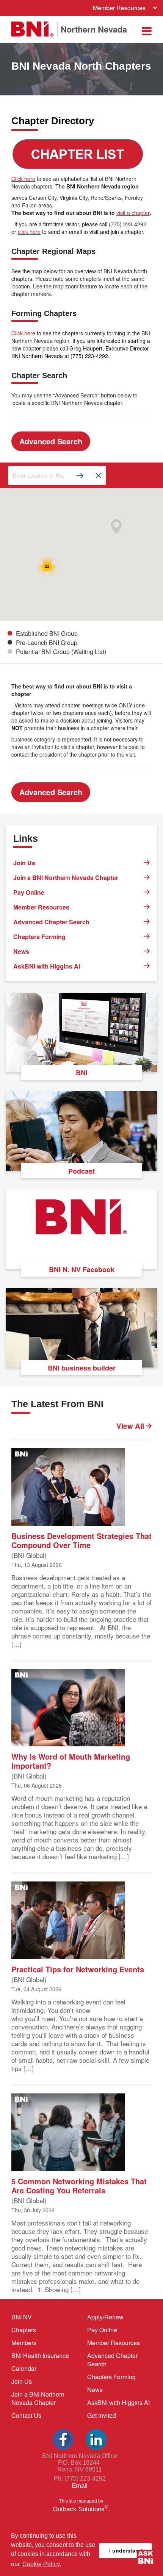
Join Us (24, 863)
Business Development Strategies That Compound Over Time (81, 1540)
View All (131, 1426)
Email (80, 2486)
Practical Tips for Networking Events (78, 1969)
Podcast (81, 1171)
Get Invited (102, 2415)
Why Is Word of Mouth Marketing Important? (71, 1761)
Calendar (24, 2368)
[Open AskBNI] (146, 2559)
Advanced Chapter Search (51, 922)
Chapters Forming (39, 937)
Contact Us (26, 2415)
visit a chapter (133, 213)
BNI (82, 1073)
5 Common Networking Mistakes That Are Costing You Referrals (79, 2185)
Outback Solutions (81, 2509)
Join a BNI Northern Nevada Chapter (66, 878)
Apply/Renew (105, 2317)
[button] (116, 527)
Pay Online (29, 892)
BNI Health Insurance (40, 2356)
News (21, 951)
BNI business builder (82, 1368)
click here (29, 232)
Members (24, 2343)
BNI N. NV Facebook (82, 1269)
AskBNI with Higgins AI (47, 966)
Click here (23, 179)
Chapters (24, 2330)
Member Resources (119, 8)
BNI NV (22, 2317)
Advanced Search (51, 441)
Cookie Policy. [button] (42, 2564)
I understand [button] (126, 2551)
